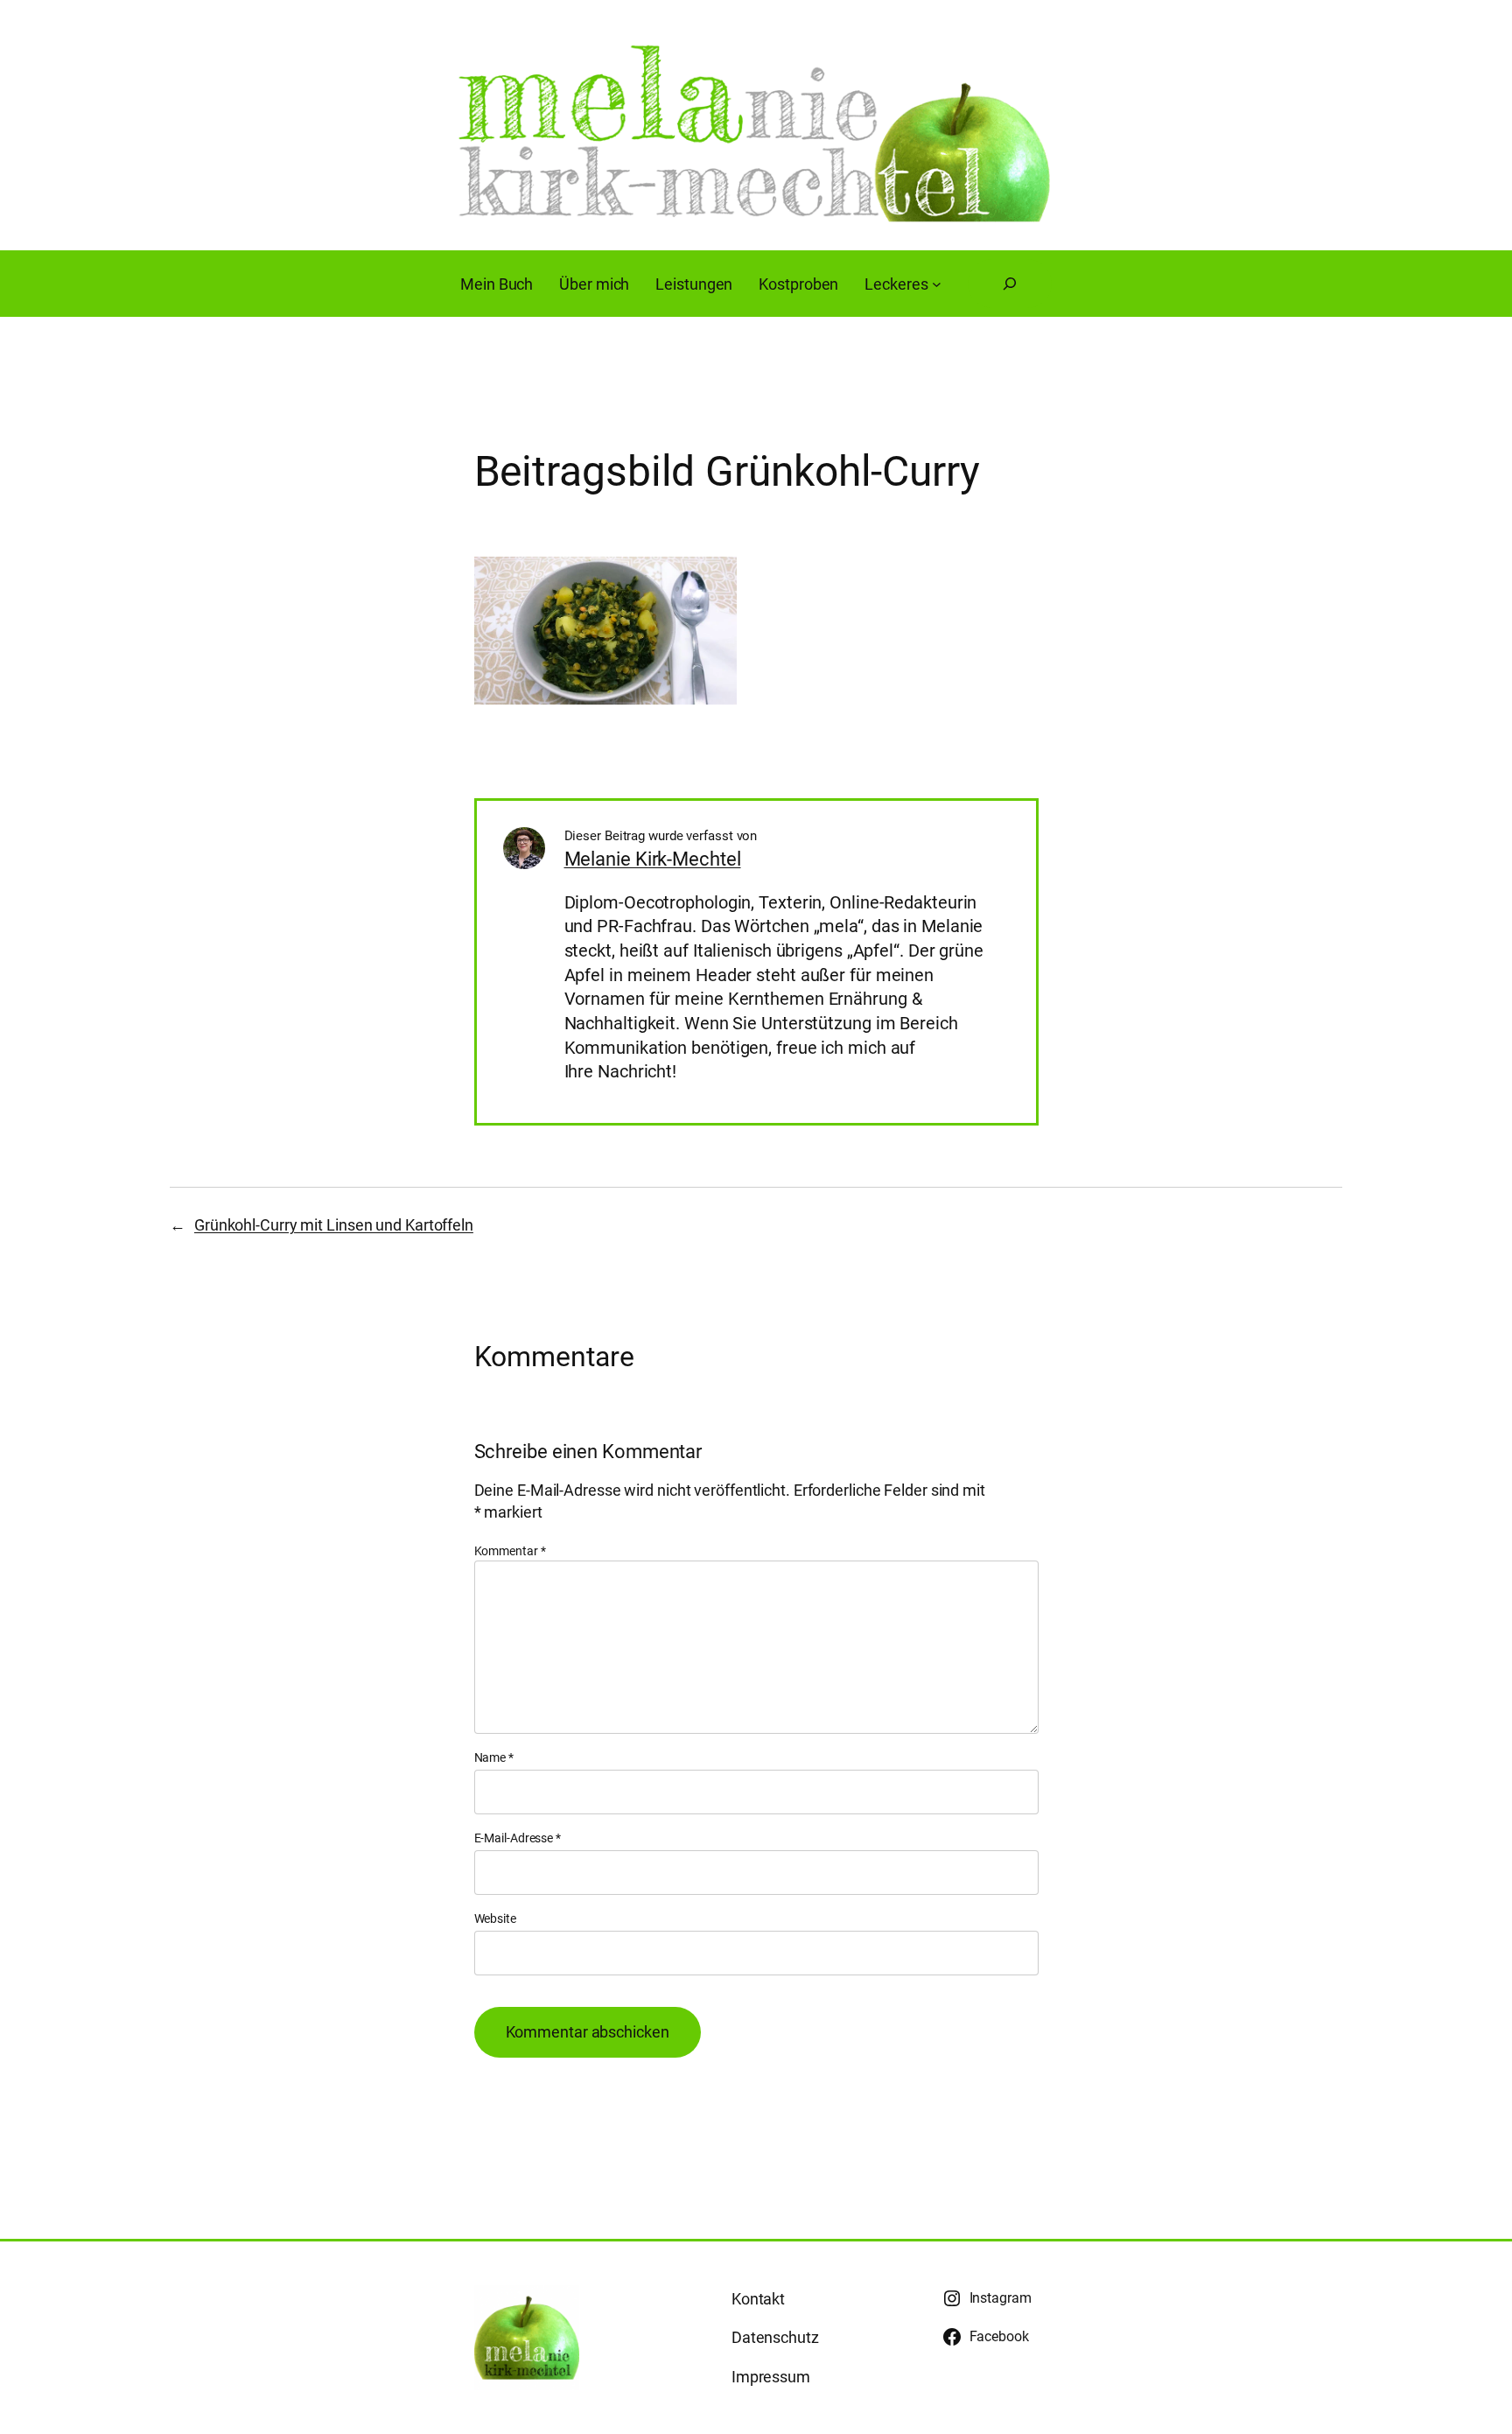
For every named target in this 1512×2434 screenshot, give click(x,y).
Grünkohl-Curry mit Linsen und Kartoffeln (334, 1225)
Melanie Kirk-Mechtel (653, 859)
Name (494, 1757)
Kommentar (510, 1551)
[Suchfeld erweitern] (1010, 284)
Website (495, 1918)
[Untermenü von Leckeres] (937, 284)
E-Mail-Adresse (518, 1838)
